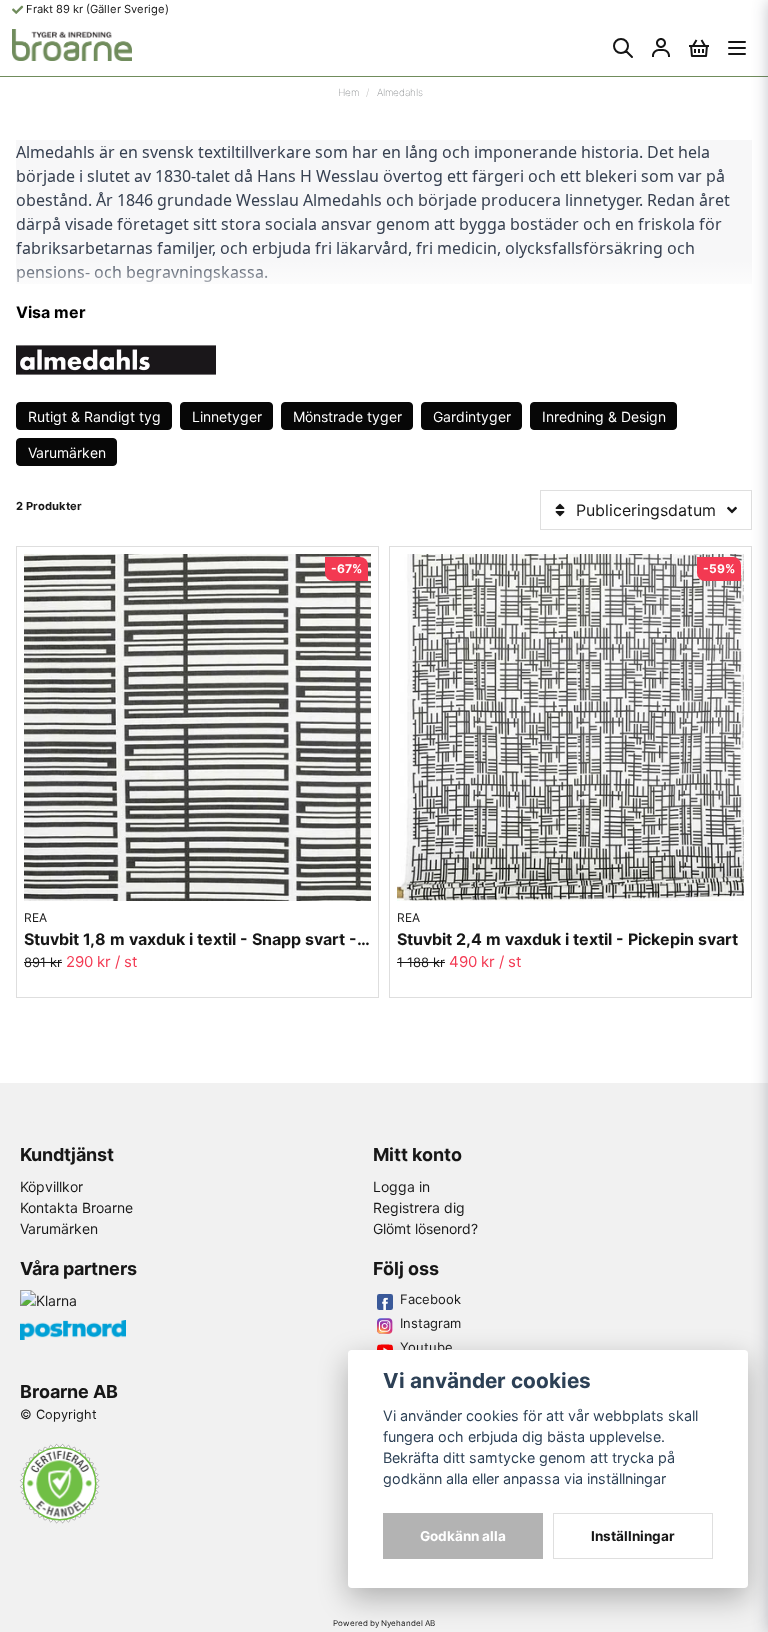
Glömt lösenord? (425, 1228)
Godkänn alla (463, 1536)
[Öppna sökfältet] (623, 48)
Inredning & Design (604, 416)
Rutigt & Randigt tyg (94, 416)
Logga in (401, 1186)
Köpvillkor (51, 1186)
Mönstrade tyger (347, 416)
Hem (348, 92)
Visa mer (51, 312)
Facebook (430, 1299)
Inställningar (633, 1536)
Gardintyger (472, 416)
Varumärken (67, 452)
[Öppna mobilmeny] (737, 48)
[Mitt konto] (661, 48)
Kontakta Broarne (76, 1207)
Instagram (430, 1323)
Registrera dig (419, 1207)
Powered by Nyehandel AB (384, 1623)
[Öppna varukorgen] (699, 48)
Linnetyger (227, 416)
